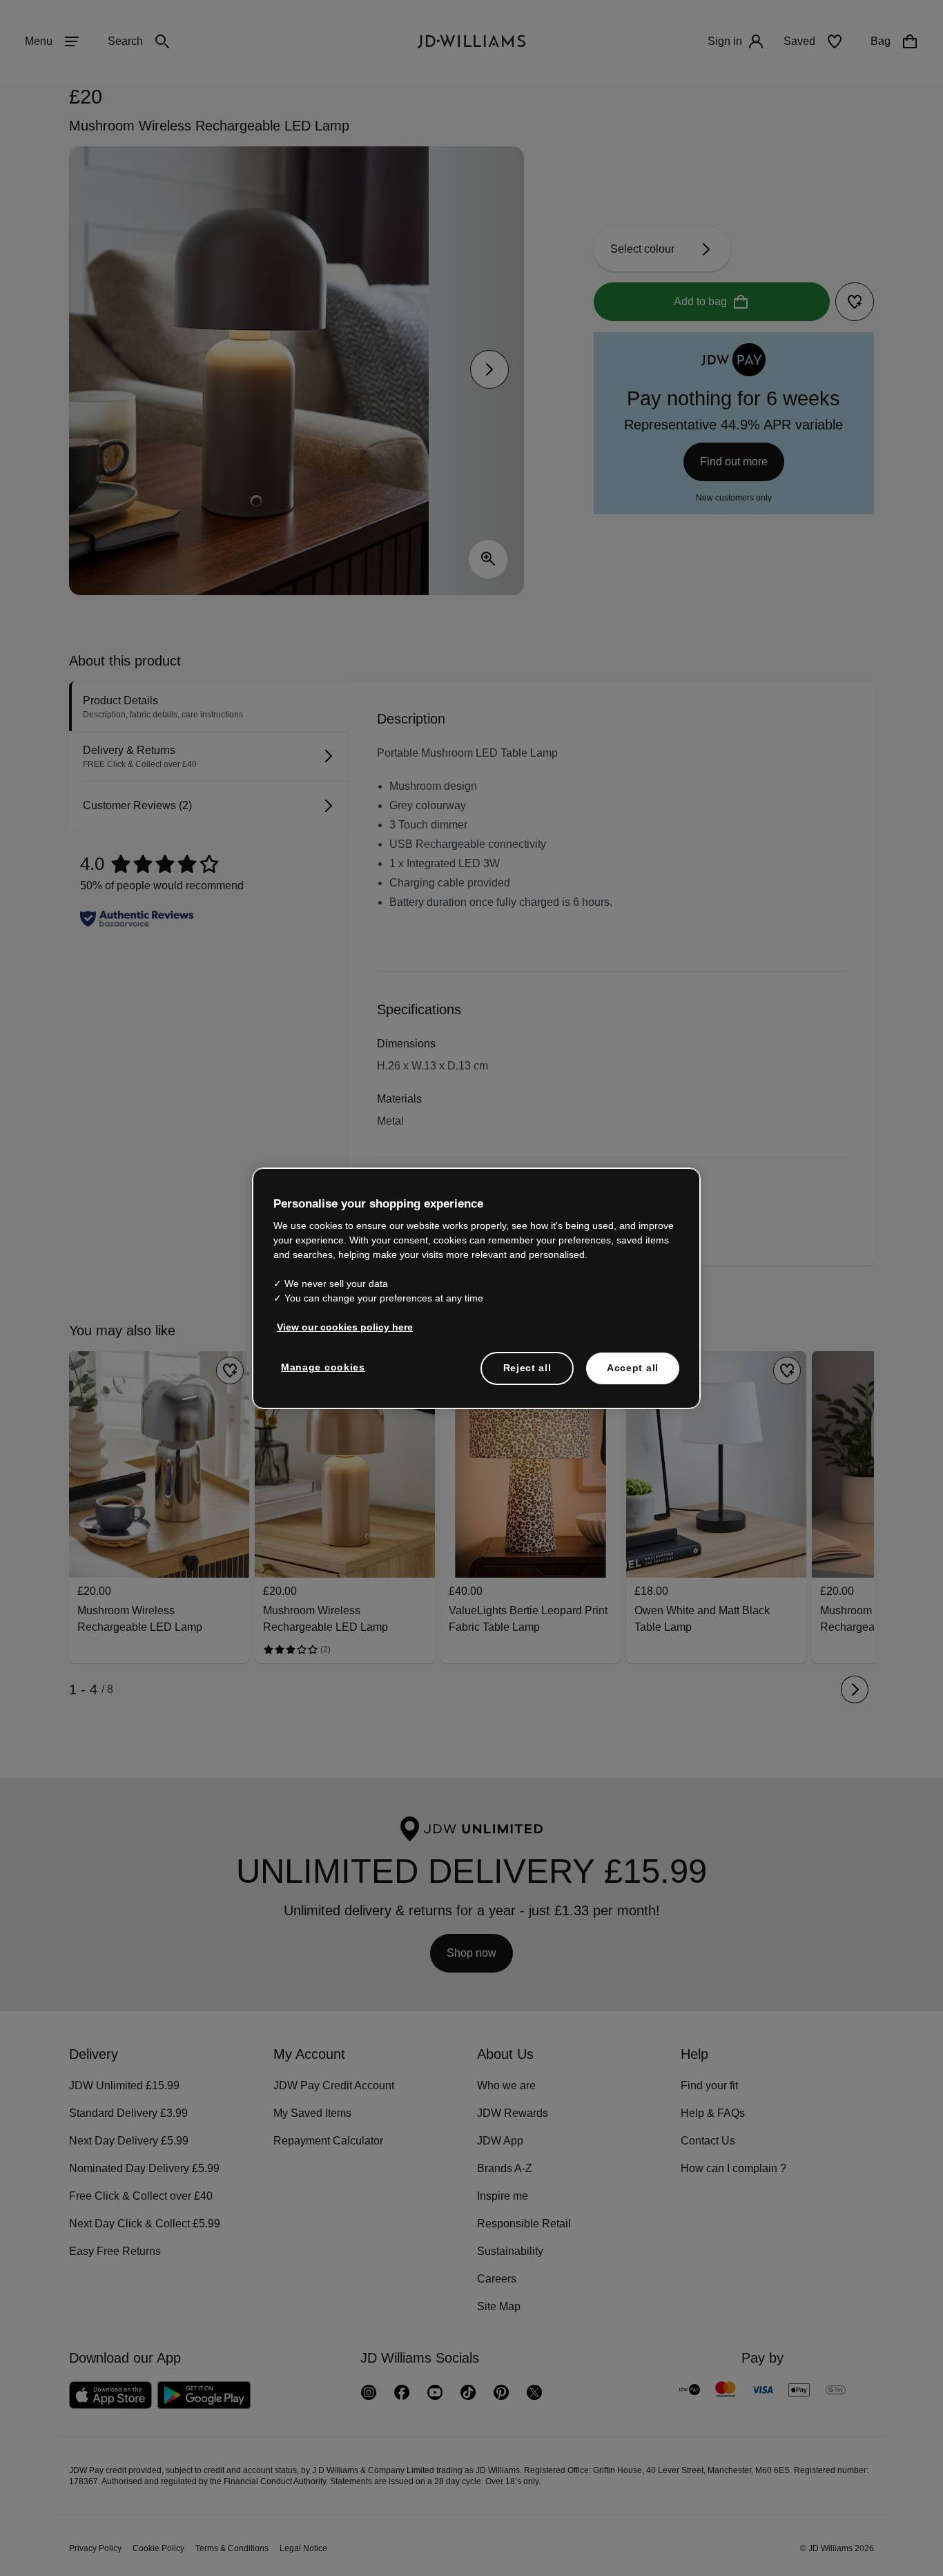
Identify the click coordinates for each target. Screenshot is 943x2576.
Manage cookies (324, 1374)
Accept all (633, 1375)
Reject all (527, 1375)
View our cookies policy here (346, 1334)
